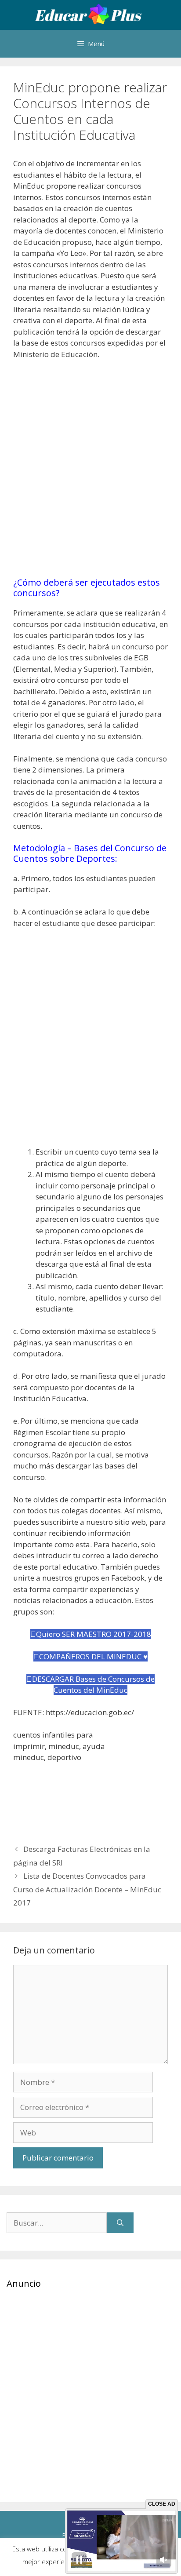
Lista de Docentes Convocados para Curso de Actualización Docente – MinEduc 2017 (87, 1889)
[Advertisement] (90, 473)
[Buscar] (120, 2223)
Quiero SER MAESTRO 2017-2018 (94, 1634)
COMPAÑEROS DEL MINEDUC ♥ (93, 1656)
